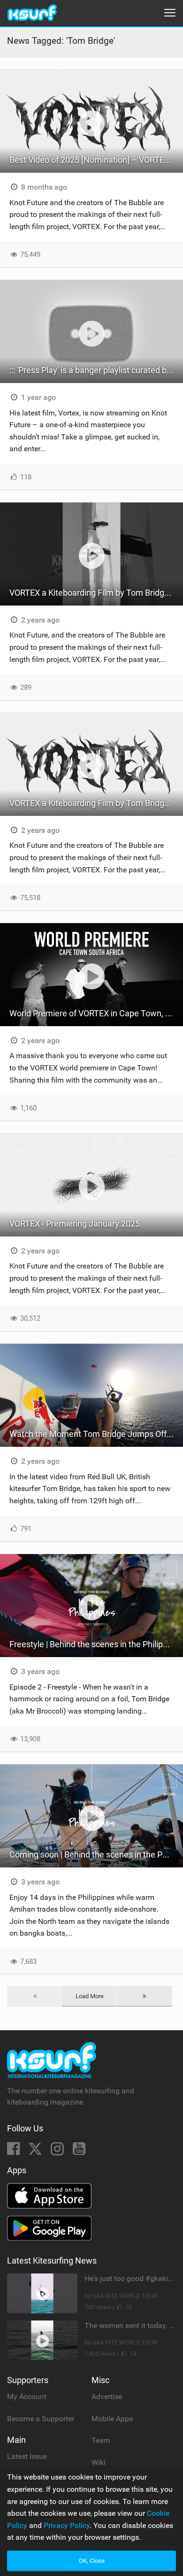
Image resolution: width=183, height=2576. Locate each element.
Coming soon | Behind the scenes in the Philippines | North (96, 1854)
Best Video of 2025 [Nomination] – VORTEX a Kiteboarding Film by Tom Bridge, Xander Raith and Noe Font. (96, 160)
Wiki (99, 2462)
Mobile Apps (112, 2419)
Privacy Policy (67, 2525)
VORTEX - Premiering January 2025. (76, 1224)
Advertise (107, 2397)
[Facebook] (14, 2151)
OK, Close (92, 2561)
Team (101, 2440)
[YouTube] (79, 2151)
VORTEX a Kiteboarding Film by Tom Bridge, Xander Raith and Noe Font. (96, 593)
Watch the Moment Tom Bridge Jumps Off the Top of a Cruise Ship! (96, 1434)
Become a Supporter (41, 2419)
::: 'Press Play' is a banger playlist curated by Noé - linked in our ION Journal (96, 370)
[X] (36, 2151)
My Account (27, 2397)
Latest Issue (27, 2456)
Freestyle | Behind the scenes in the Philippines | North (96, 1644)
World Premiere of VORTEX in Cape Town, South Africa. (96, 1013)
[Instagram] (58, 2151)
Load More (90, 1996)
